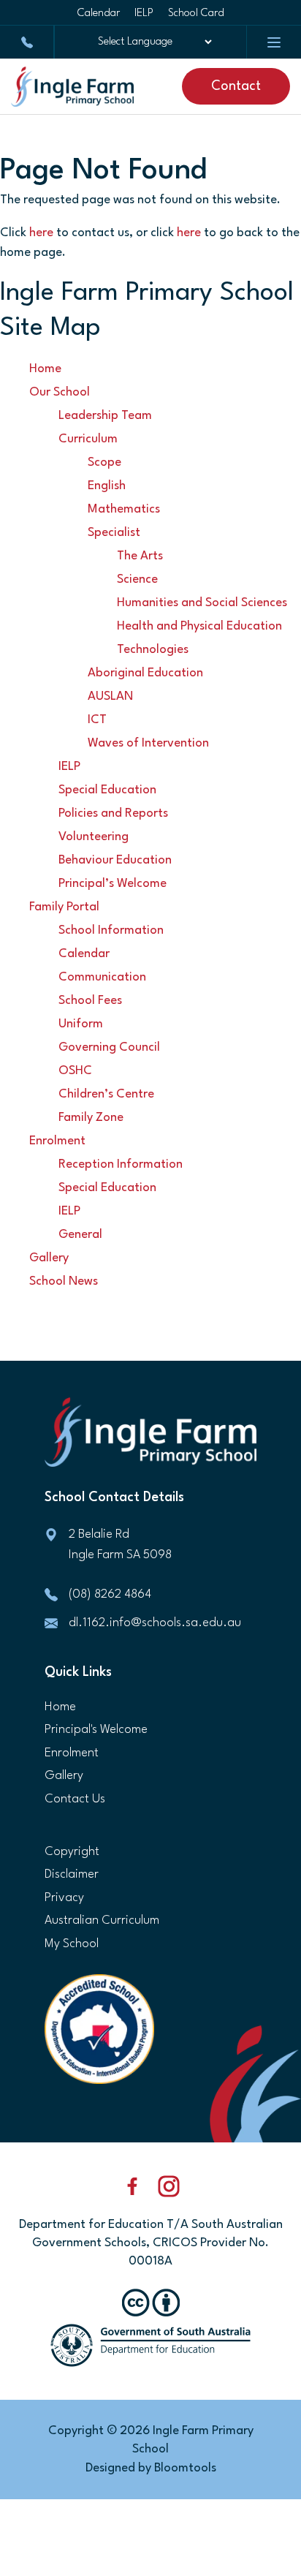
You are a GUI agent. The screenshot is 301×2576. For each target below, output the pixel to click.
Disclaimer (72, 1874)
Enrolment (57, 1141)
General (80, 1235)
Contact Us (75, 1799)
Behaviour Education (115, 860)
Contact (236, 86)
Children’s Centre (106, 1094)
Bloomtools (185, 2468)
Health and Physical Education (199, 626)
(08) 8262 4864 (27, 42)
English (107, 486)
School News (64, 1281)
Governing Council (109, 1047)
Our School (60, 392)
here (41, 233)
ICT (97, 720)
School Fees (90, 1001)
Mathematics (124, 509)
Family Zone (91, 1118)
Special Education (107, 790)
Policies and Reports (113, 813)
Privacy (64, 1898)
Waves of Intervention (148, 743)
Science (137, 579)
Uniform (81, 1024)
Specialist (114, 533)
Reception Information (121, 1164)
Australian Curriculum (102, 1920)
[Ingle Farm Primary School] (72, 87)
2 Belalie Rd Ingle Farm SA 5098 (120, 1545)
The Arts (140, 556)
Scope (104, 462)
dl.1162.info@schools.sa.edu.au (155, 1623)
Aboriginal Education (145, 673)
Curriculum (88, 439)
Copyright (72, 1852)
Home (45, 369)
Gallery (49, 1258)
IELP (144, 14)
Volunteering (94, 837)
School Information (111, 930)
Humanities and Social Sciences (202, 603)
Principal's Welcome (96, 1730)
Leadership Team (105, 416)
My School (72, 1944)
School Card (196, 14)
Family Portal (64, 907)
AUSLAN (110, 696)
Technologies (153, 650)
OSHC (75, 1071)
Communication (102, 977)
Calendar (99, 14)
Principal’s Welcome (113, 884)
